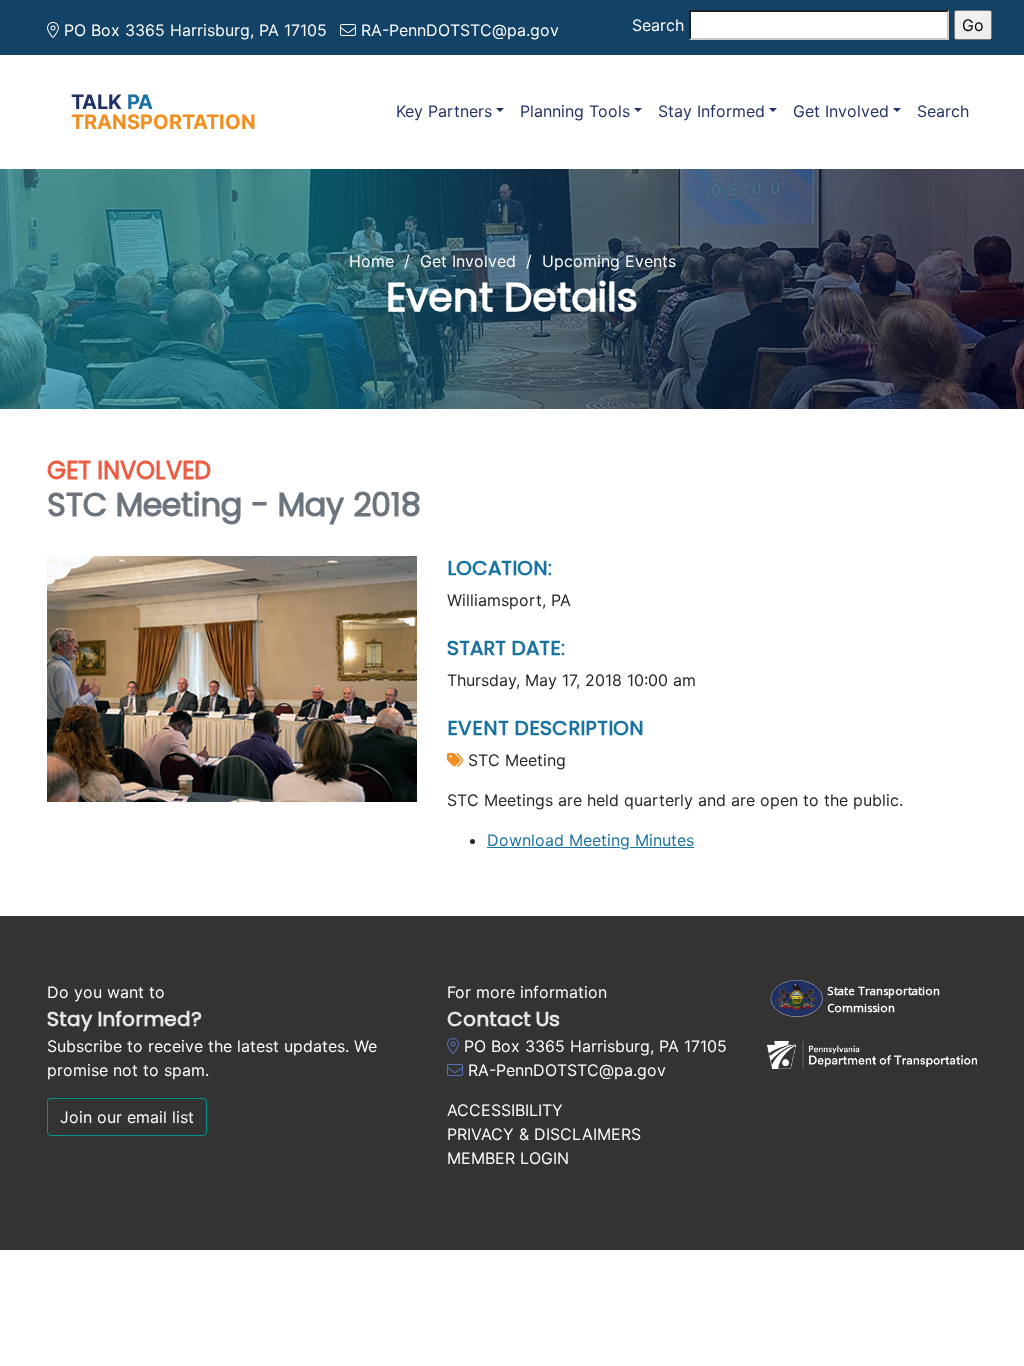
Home (371, 261)
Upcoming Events (609, 261)
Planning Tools (575, 111)
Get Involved (841, 111)
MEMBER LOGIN (508, 1158)
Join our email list (127, 1117)
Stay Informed (711, 111)
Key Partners (444, 111)
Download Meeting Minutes (590, 840)
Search (658, 25)
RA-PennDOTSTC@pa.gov (460, 30)
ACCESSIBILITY (505, 1110)
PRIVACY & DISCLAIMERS (544, 1134)
